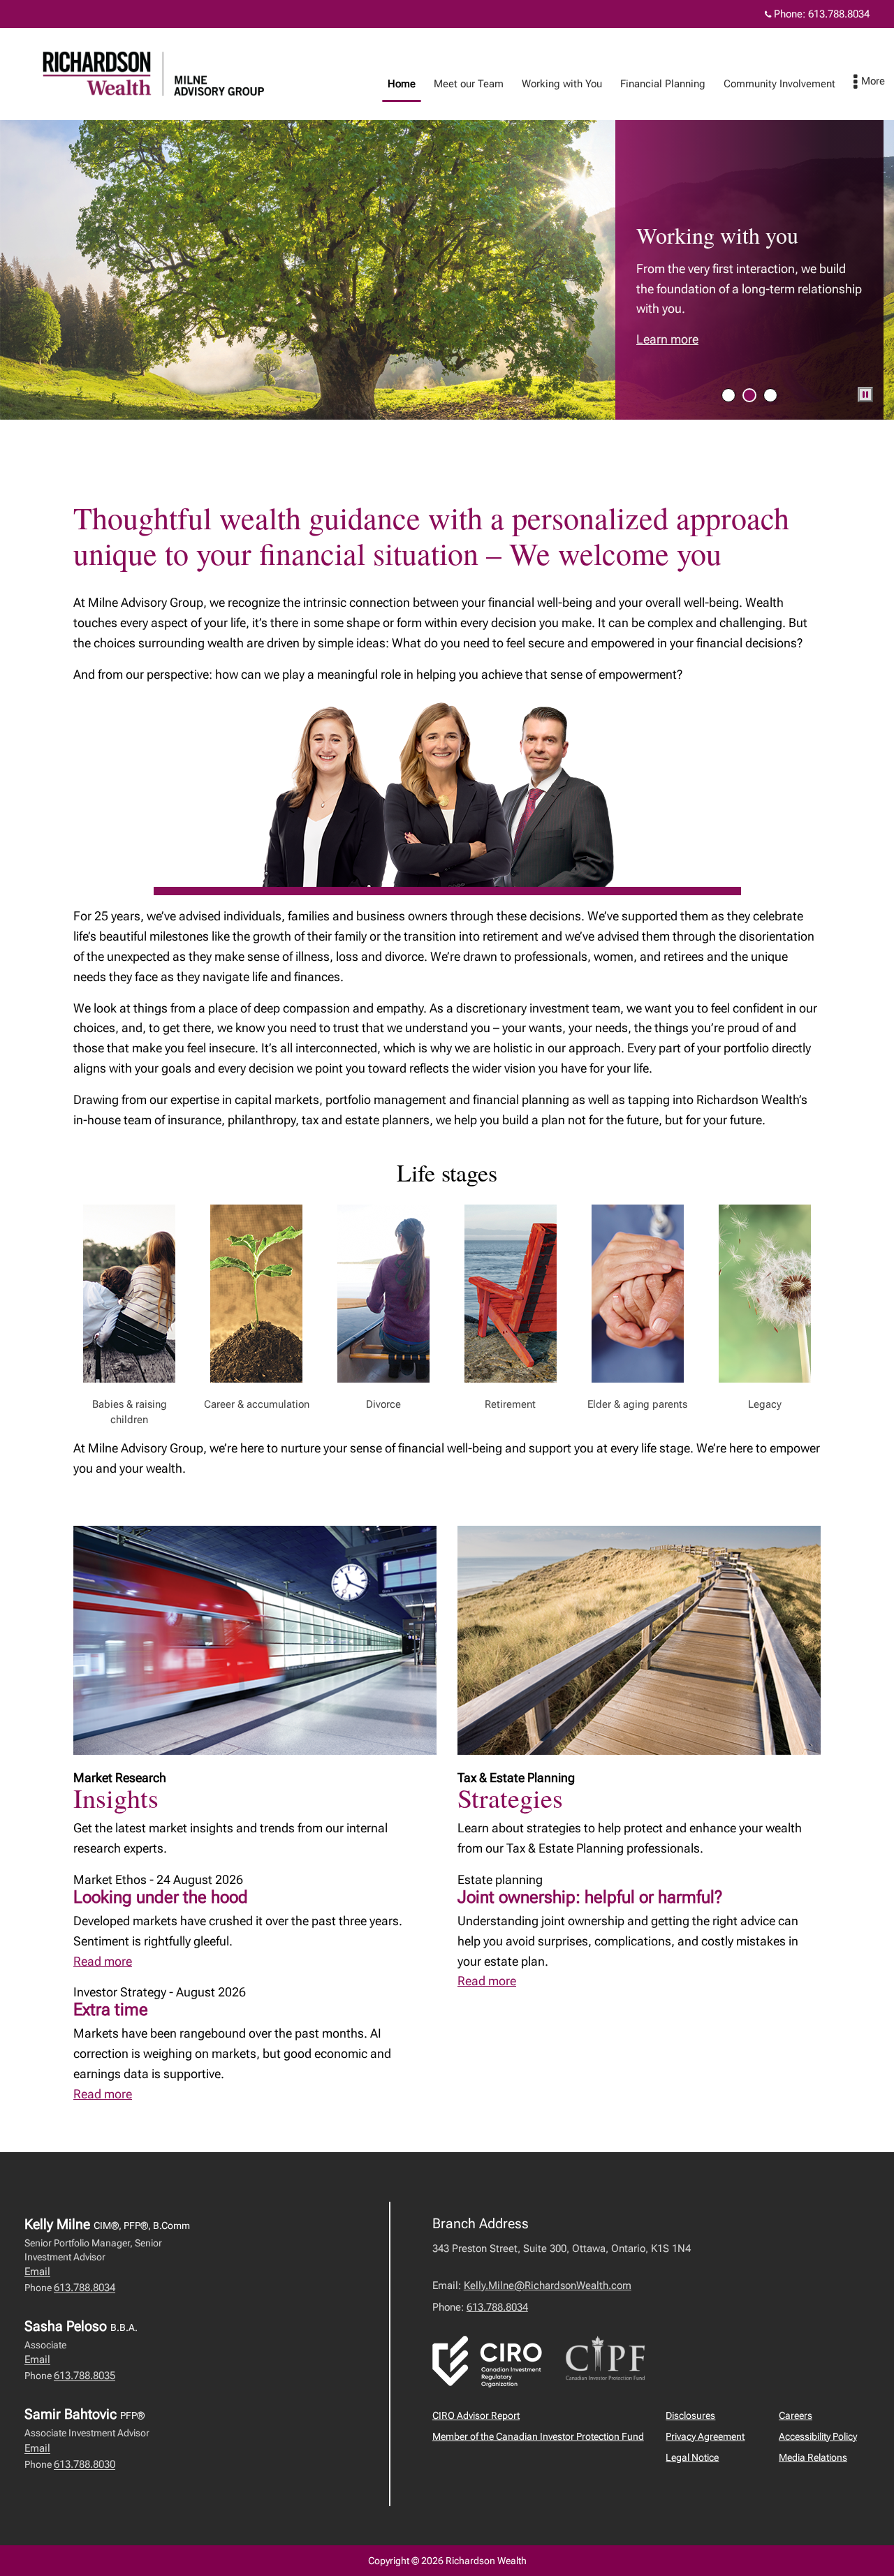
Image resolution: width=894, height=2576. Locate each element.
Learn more (667, 339)
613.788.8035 (85, 2376)
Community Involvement (779, 84)
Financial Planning (663, 84)
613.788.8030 (85, 2464)
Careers (796, 2415)
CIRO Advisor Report (476, 2415)
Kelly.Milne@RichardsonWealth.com (548, 2286)
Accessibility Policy (818, 2436)
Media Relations (813, 2457)
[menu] (869, 82)
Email (37, 2272)
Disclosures (690, 2415)
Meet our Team (469, 84)
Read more (103, 1961)
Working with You (562, 84)
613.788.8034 (839, 14)
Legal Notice (692, 2457)
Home (402, 84)
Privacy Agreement (705, 2436)
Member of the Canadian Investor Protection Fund (538, 2436)
